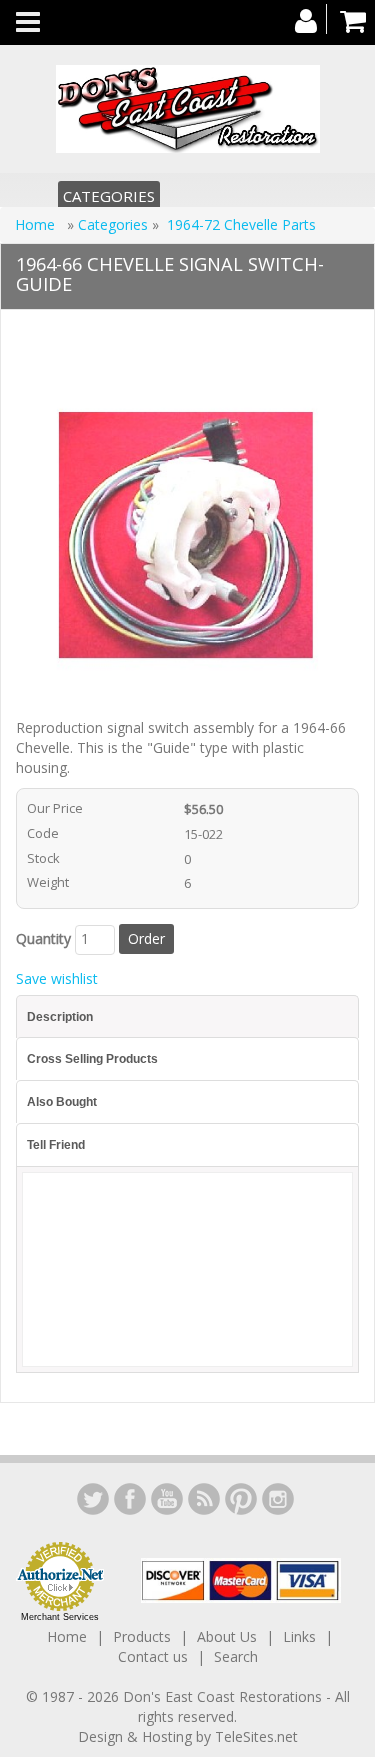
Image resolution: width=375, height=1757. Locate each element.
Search (236, 1656)
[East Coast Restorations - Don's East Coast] (187, 109)
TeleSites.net (256, 1736)
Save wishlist (57, 978)
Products (142, 1636)
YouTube (167, 1499)
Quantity (43, 938)
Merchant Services (60, 1617)
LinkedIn (93, 1499)
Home (37, 224)
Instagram (278, 1499)
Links (299, 1636)
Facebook (130, 1499)
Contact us (153, 1656)
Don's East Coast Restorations (224, 1696)
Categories (109, 196)
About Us (227, 1636)
